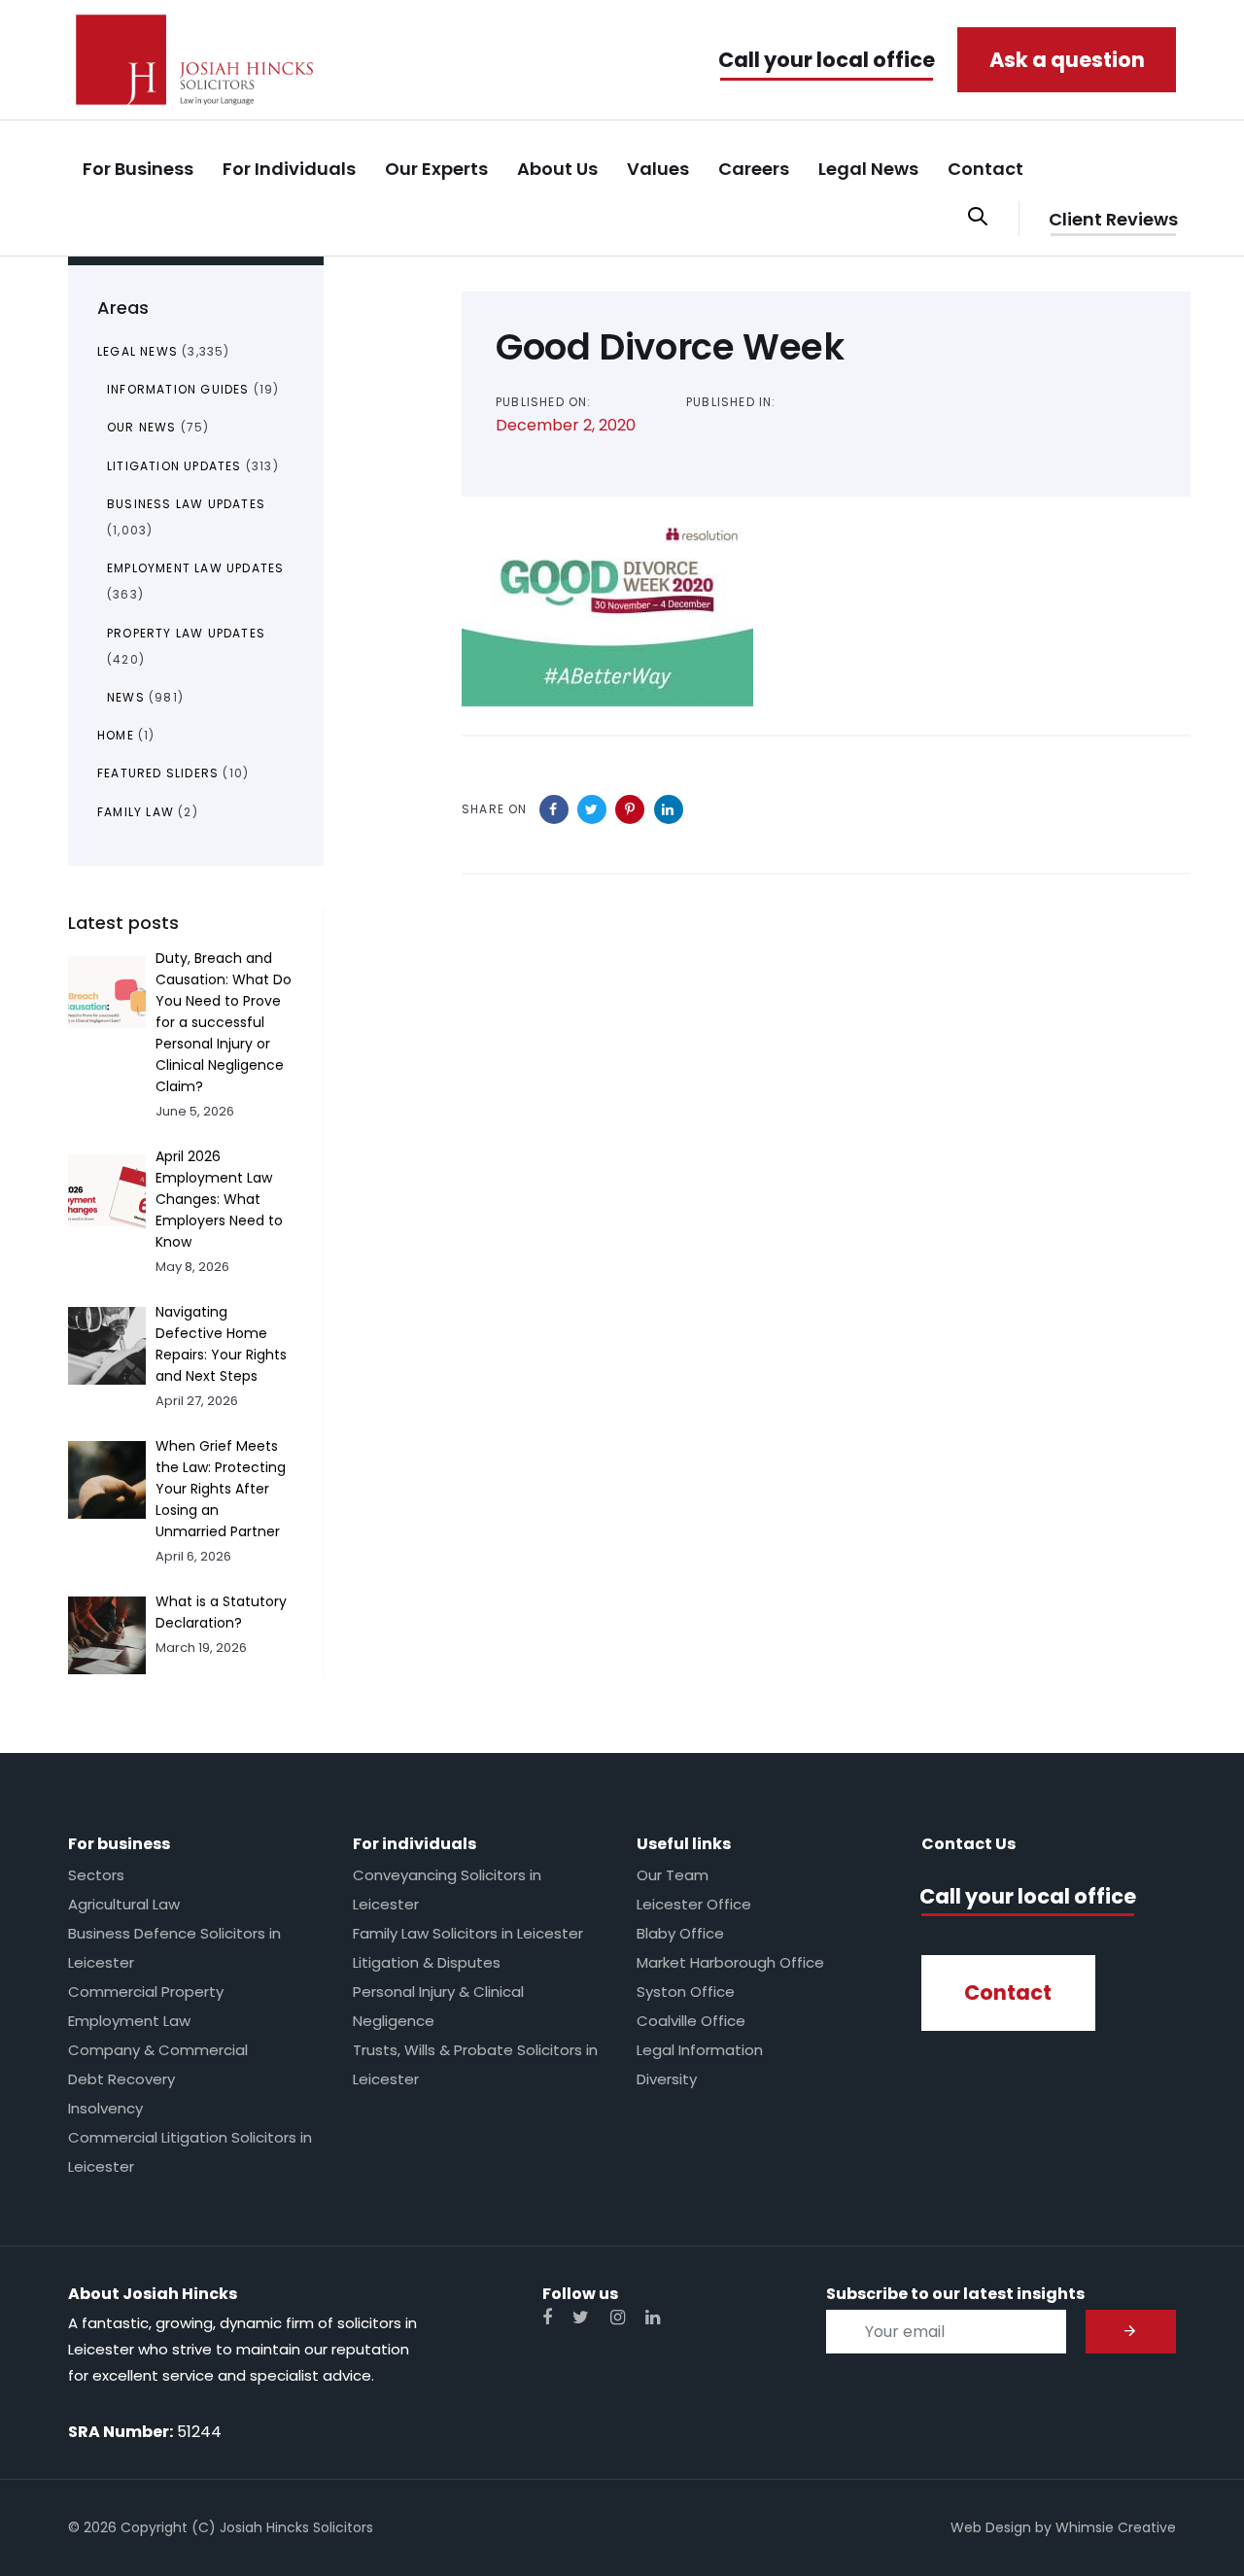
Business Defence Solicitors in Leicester (174, 1948)
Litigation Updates (174, 466)
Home (116, 735)
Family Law (136, 812)
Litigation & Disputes (427, 1962)
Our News (142, 427)
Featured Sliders (158, 773)
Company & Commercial (158, 2050)
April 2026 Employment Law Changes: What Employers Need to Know (219, 1199)
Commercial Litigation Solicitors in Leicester (190, 2152)
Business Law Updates (186, 504)
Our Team (673, 1875)
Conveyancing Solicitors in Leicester (447, 1889)
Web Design (991, 2527)
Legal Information (700, 2050)
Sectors (96, 1875)
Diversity (667, 2079)
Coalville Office (691, 2021)
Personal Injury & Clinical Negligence (438, 2006)
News (126, 697)
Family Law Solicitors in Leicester (468, 1933)
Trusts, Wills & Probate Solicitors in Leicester (475, 2064)
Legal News (138, 351)
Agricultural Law (124, 1904)
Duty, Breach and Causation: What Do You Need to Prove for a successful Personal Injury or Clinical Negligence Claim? (224, 1022)
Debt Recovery (121, 2079)
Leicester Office (694, 1904)
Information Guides (178, 389)
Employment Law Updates (195, 568)
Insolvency (105, 2108)
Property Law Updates (186, 633)
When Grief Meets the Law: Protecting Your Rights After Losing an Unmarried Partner (221, 1489)
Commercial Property (146, 1992)
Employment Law (129, 2021)
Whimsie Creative (1116, 2527)
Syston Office (686, 1992)
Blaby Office (680, 1933)
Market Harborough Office (730, 1962)
